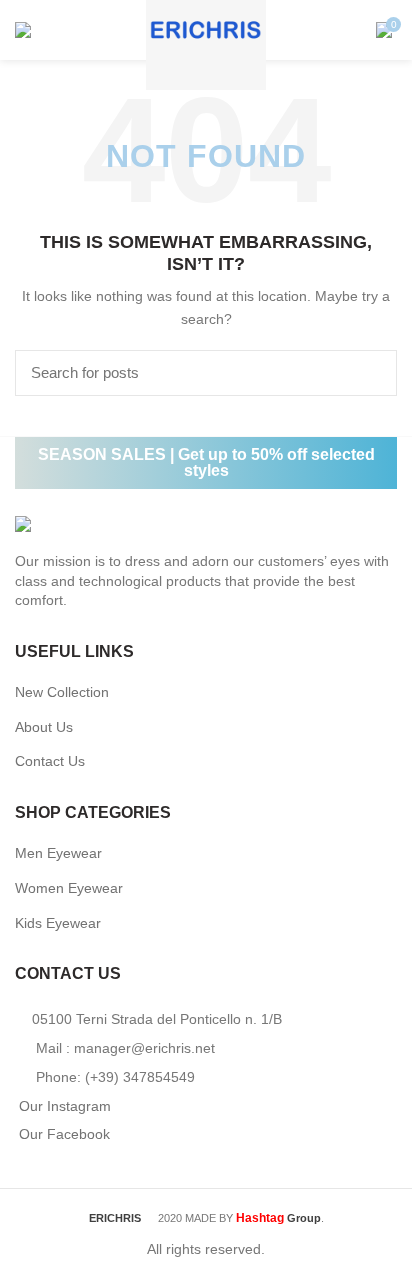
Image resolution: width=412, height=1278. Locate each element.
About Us (44, 727)
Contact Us (50, 761)
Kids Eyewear (58, 923)
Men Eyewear (58, 853)
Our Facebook (64, 1134)
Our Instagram (65, 1106)
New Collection (62, 692)
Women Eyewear (69, 888)
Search (370, 373)
